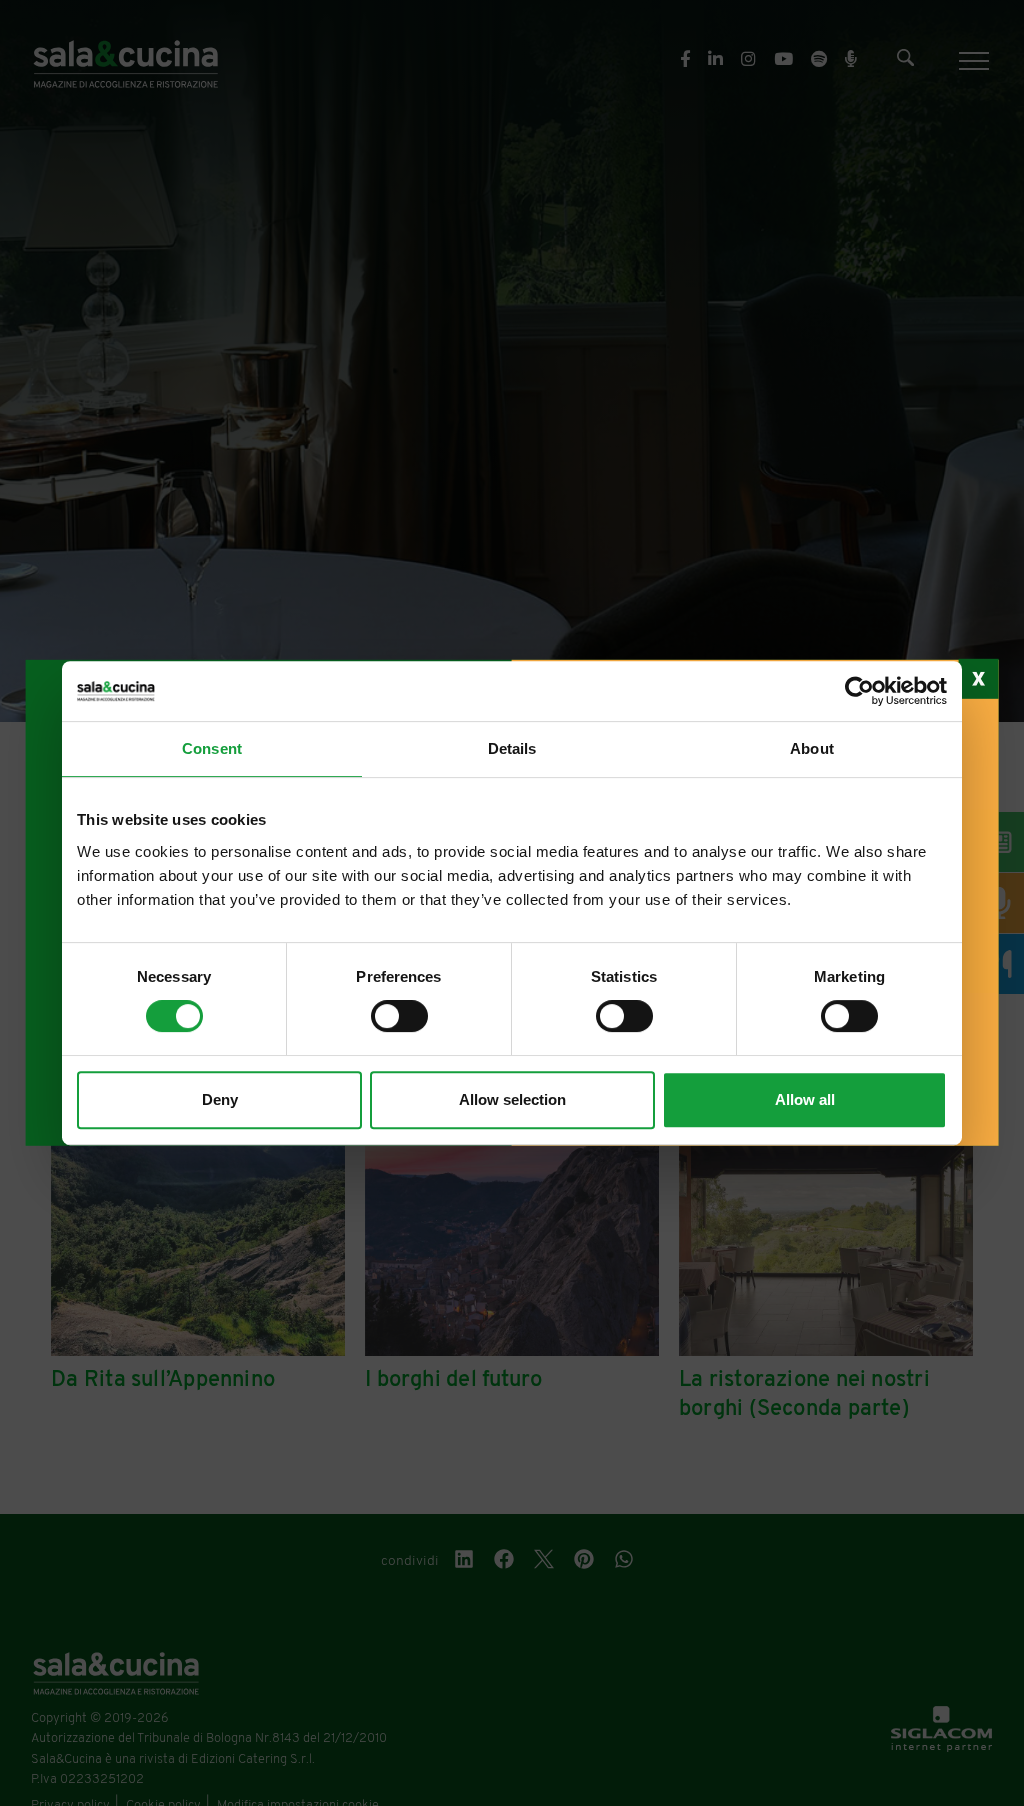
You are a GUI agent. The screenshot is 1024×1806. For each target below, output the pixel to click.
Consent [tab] (212, 748)
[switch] (399, 1016)
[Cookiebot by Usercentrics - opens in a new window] (859, 691)
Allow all (805, 1099)
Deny (220, 1099)
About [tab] (812, 748)
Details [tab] (512, 748)
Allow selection (512, 1099)
